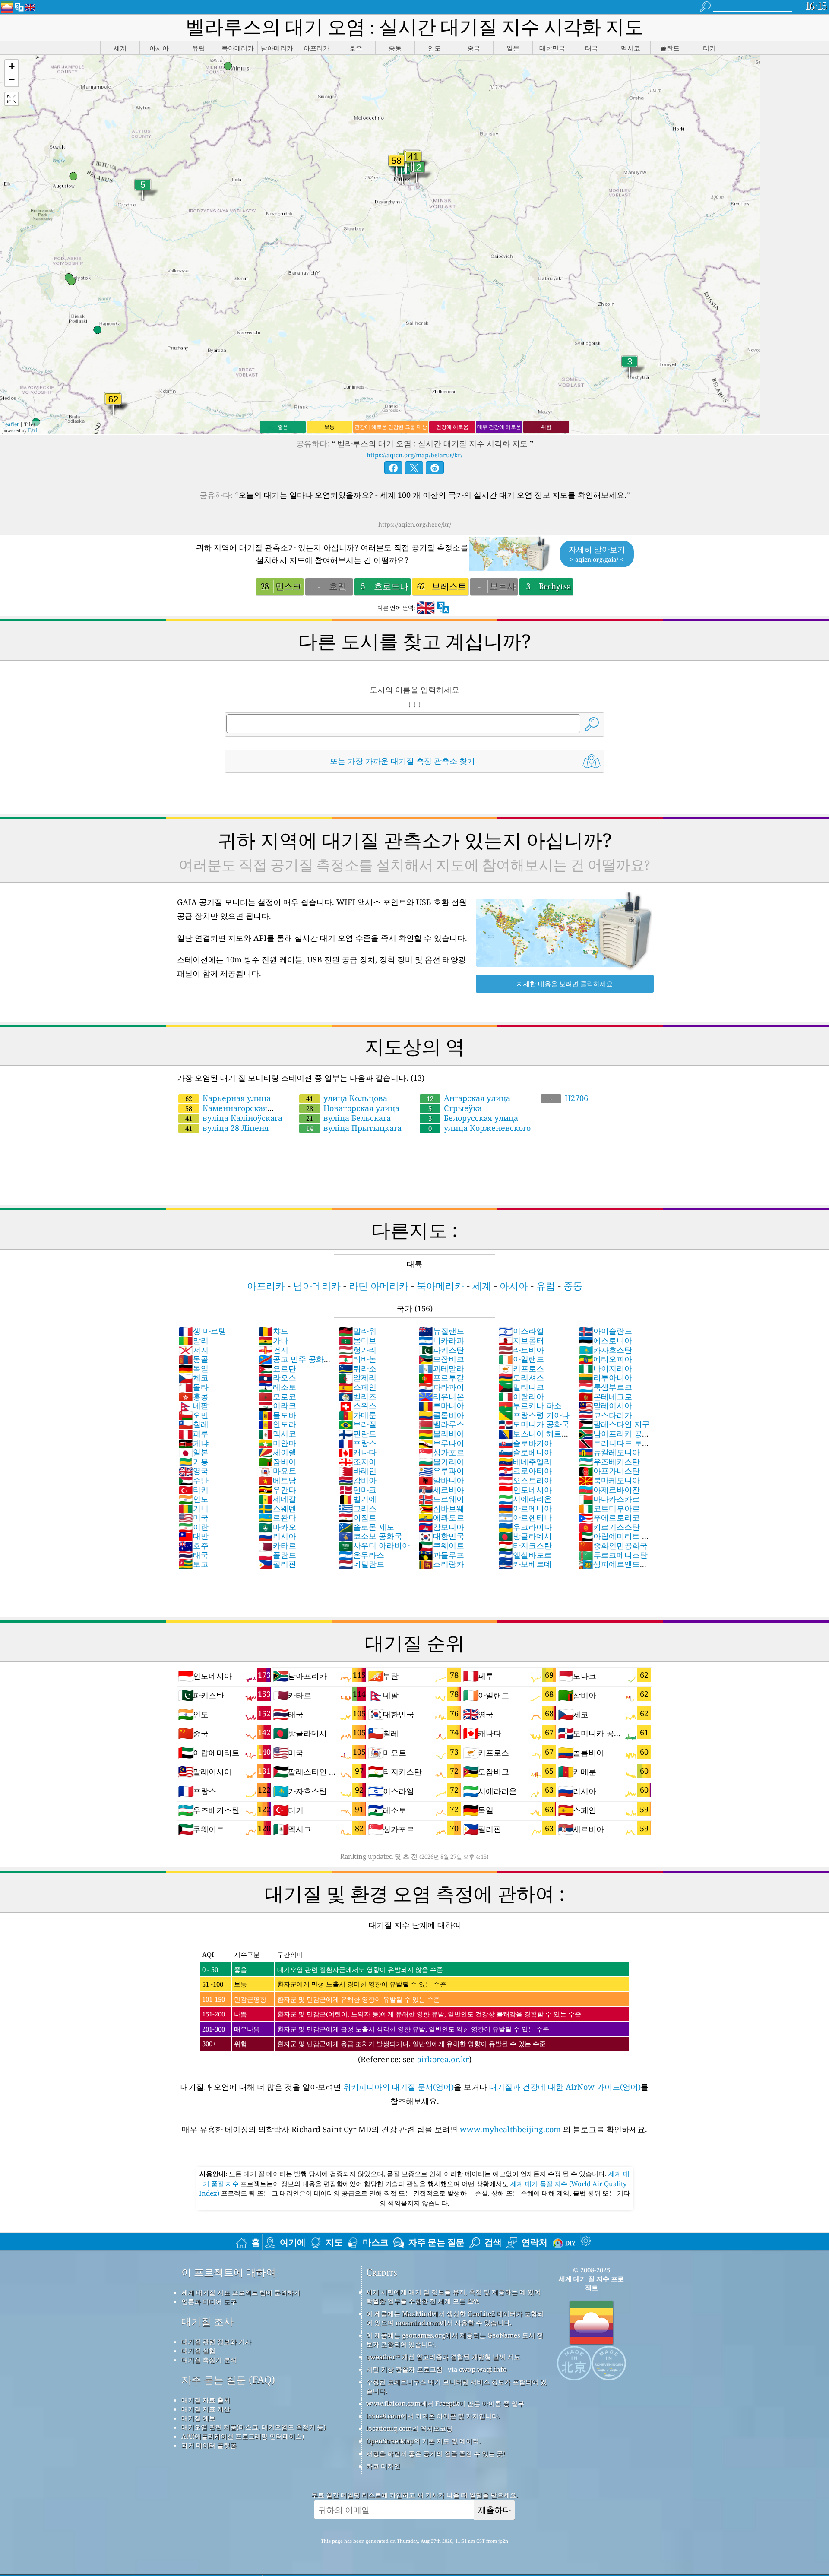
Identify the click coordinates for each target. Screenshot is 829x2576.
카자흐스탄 (605, 1350)
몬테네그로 (605, 1396)
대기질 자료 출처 (206, 2400)
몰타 (193, 1387)
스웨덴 (277, 1508)
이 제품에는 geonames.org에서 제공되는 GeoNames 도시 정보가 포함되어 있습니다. (455, 2340)
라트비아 (521, 1350)
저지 (193, 1350)
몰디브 (358, 1340)
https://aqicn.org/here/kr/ (415, 524)
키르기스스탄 (609, 1527)
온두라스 (361, 1555)
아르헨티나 (525, 1517)
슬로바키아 (525, 1443)
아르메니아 (525, 1508)
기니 (193, 1508)
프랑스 (358, 1443)
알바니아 (441, 1480)
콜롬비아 (441, 1415)
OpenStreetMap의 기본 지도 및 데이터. (423, 2441)
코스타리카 (605, 1415)
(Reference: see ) (392, 2007)
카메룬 (358, 1415)
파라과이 (441, 1387)
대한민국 (441, 1536)
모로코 (277, 1396)
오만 (193, 1415)
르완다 (277, 1517)
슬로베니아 (525, 1452)
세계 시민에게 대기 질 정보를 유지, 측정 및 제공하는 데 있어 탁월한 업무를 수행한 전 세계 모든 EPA (453, 2296)
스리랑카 (441, 1564)
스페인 (358, 1387)
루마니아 (441, 1405)
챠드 (273, 1331)
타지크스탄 (525, 1545)
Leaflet (10, 424)
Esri (33, 430)
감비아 (358, 1480)
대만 (193, 1536)
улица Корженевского (479, 1128)
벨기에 (358, 1499)
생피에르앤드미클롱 (613, 1569)
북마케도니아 (609, 1480)
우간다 (277, 1490)
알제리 (358, 1377)
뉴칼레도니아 (609, 1452)
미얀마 (277, 1443)
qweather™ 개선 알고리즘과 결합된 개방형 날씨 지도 (443, 2357)
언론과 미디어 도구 (209, 2301)
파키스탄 (441, 1350)
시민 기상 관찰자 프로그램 (404, 2369)
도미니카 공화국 (534, 1424)
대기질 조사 (207, 2321)
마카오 (277, 1527)
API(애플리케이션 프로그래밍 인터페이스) (243, 2436)
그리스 (358, 1508)
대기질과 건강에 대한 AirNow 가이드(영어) (565, 2087)
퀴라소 (358, 1368)
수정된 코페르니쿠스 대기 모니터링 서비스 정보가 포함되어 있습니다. (456, 2386)
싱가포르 (441, 1452)
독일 (193, 1368)
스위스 (358, 1405)
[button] (12, 67)
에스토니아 (605, 1340)
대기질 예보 (198, 2418)
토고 (193, 1564)
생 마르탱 (202, 1331)
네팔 (193, 1405)
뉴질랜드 (441, 1331)
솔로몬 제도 (366, 1527)
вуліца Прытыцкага (354, 1128)
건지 (273, 1350)
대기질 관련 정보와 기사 (216, 2342)
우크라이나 (525, 1527)
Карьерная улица (228, 1098)
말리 (193, 1340)
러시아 (277, 1536)
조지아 (358, 1462)
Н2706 (569, 1098)
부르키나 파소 (530, 1405)
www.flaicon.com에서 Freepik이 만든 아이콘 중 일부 (445, 2403)
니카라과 (441, 1340)
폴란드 (277, 1555)
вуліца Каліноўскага (234, 1118)
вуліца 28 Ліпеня (227, 1128)
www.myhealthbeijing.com (511, 2129)
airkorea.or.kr (443, 2059)
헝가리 (358, 1350)
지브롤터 (521, 1340)
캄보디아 (441, 1527)
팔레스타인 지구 (614, 1424)
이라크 (277, 1405)
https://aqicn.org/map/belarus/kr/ (414, 455)
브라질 (358, 1424)
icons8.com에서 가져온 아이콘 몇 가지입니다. (433, 2416)
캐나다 (358, 1452)
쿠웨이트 (441, 1545)
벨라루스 (441, 1424)
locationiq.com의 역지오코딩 (409, 2428)
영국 (193, 1471)
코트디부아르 (609, 1508)
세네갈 (277, 1499)
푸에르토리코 (609, 1517)
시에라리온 (525, 1499)
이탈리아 (521, 1396)
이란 (193, 1527)
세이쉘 (277, 1452)
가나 (273, 1340)
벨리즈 (358, 1396)
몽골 (193, 1359)
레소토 (277, 1387)
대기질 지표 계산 (206, 2409)
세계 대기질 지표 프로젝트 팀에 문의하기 (241, 2292)
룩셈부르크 (605, 1387)
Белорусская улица (473, 1118)
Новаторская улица (353, 1108)
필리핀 (277, 1564)
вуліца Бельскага (348, 1118)
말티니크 (521, 1387)
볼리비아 (441, 1434)
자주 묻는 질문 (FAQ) (228, 2380)
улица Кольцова (347, 1098)
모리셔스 (521, 1377)
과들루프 (441, 1555)
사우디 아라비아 (374, 1545)
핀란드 (358, 1434)
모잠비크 (441, 1359)
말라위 (358, 1331)
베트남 (277, 1480)
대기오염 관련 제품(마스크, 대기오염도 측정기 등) (253, 2427)
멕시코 (277, 1434)
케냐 (193, 1443)
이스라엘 (521, 1331)
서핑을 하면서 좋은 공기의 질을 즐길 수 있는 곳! (436, 2453)
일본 (193, 1452)
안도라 (277, 1424)
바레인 (358, 1471)
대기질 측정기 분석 (209, 2360)
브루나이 (441, 1443)
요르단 (277, 1368)
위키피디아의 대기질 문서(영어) (399, 2087)
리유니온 (441, 1396)
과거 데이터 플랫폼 (209, 2445)
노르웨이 (441, 1499)
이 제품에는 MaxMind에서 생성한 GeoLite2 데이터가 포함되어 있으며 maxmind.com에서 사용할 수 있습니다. (455, 2318)
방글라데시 (525, 1536)
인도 (193, 1499)
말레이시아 (605, 1405)
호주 (193, 1545)
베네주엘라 (525, 1462)
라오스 (277, 1377)
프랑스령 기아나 (534, 1415)
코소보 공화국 (370, 1536)
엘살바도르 (525, 1555)
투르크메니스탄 (613, 1555)
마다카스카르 (609, 1499)
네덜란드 (361, 1564)
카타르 (277, 1545)
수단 (193, 1480)
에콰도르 (441, 1517)
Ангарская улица (468, 1098)
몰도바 (277, 1415)
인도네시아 (525, 1490)
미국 (193, 1517)
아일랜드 (521, 1359)
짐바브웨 (441, 1508)
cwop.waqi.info (483, 2369)
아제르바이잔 (609, 1490)
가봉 (193, 1462)
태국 (193, 1555)
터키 (193, 1490)
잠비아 (277, 1462)
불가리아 (441, 1462)
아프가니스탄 (609, 1471)
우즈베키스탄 (609, 1462)
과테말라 (441, 1368)
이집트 (358, 1517)
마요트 (277, 1471)
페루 (193, 1434)
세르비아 (441, 1490)
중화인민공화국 (613, 1545)
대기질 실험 (198, 2351)
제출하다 (494, 2510)
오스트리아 (525, 1480)
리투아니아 (605, 1377)
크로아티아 (525, 1471)
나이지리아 (605, 1368)
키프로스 (521, 1368)
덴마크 (358, 1490)
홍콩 (193, 1396)
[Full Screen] (12, 99)
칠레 (193, 1424)
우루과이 (441, 1471)
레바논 (358, 1359)
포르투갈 (441, 1377)
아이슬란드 (605, 1331)
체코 (193, 1377)
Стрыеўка (455, 1108)
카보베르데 (525, 1564)
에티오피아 (605, 1359)
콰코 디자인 (383, 2466)
